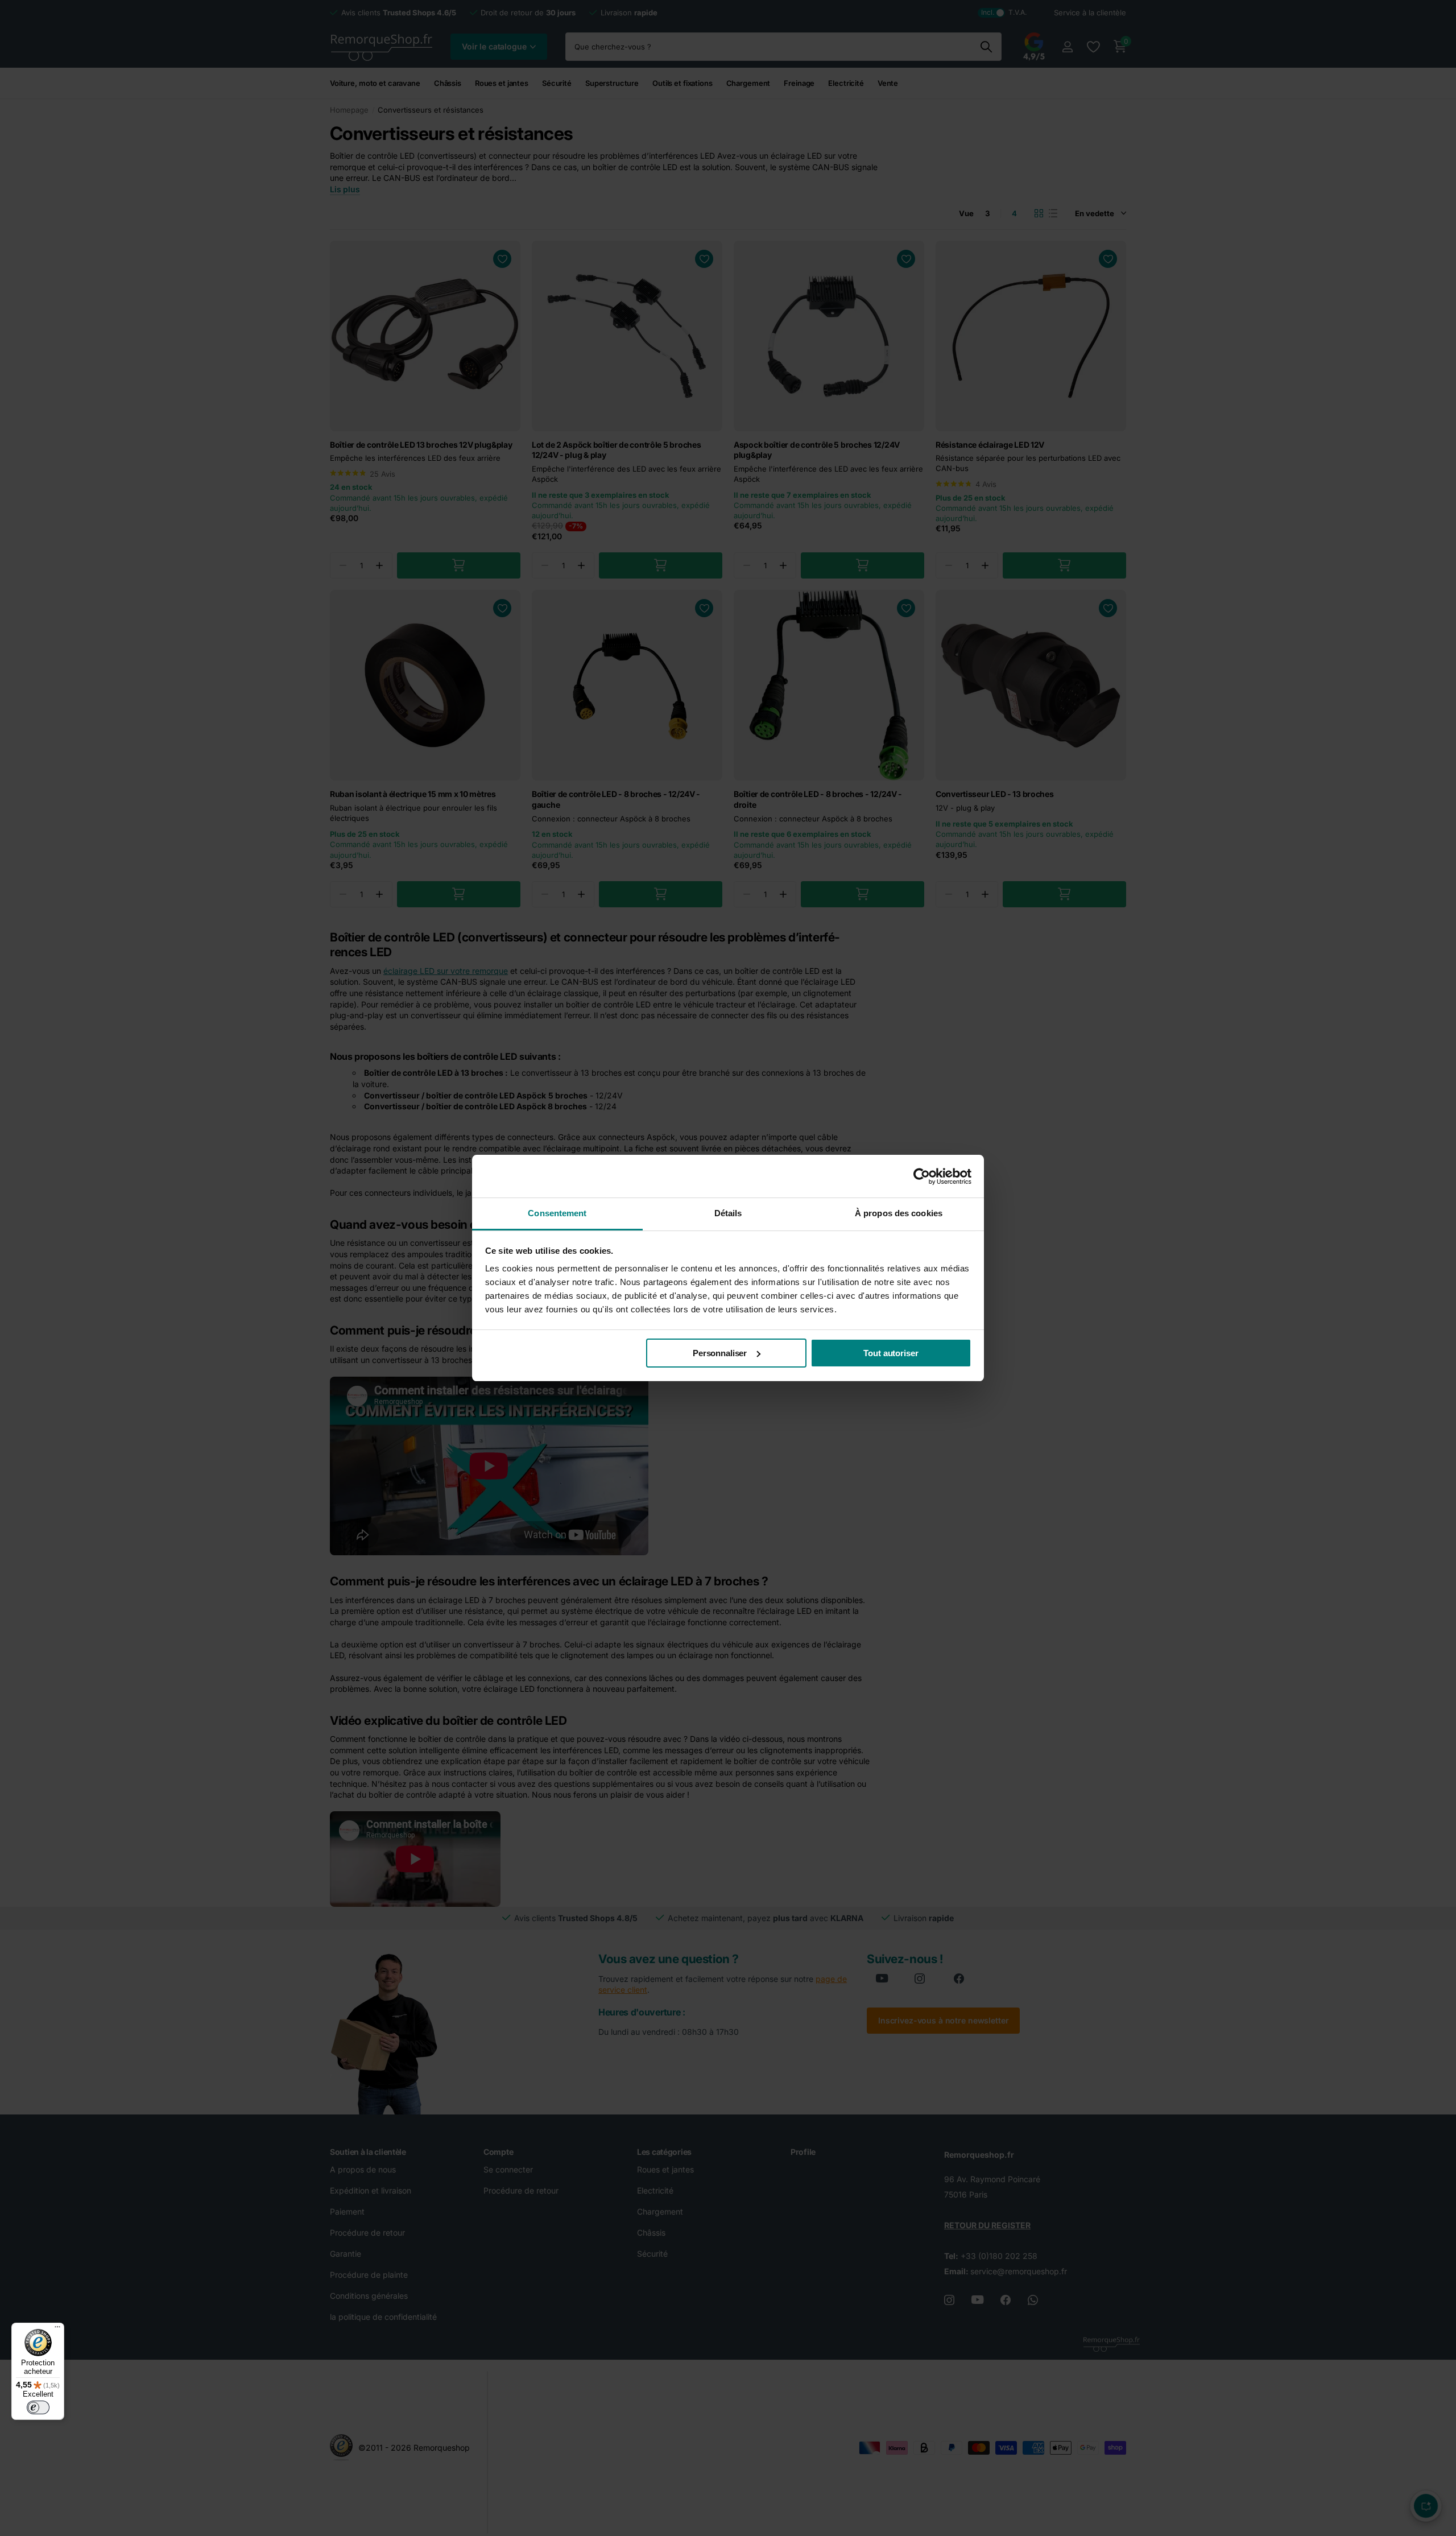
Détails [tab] (728, 1213)
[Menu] (57, 2330)
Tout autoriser (891, 1353)
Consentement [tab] (557, 1213)
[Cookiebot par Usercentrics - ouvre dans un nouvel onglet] (922, 1176)
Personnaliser (720, 1353)
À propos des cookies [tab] (899, 1213)
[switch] (38, 2407)
